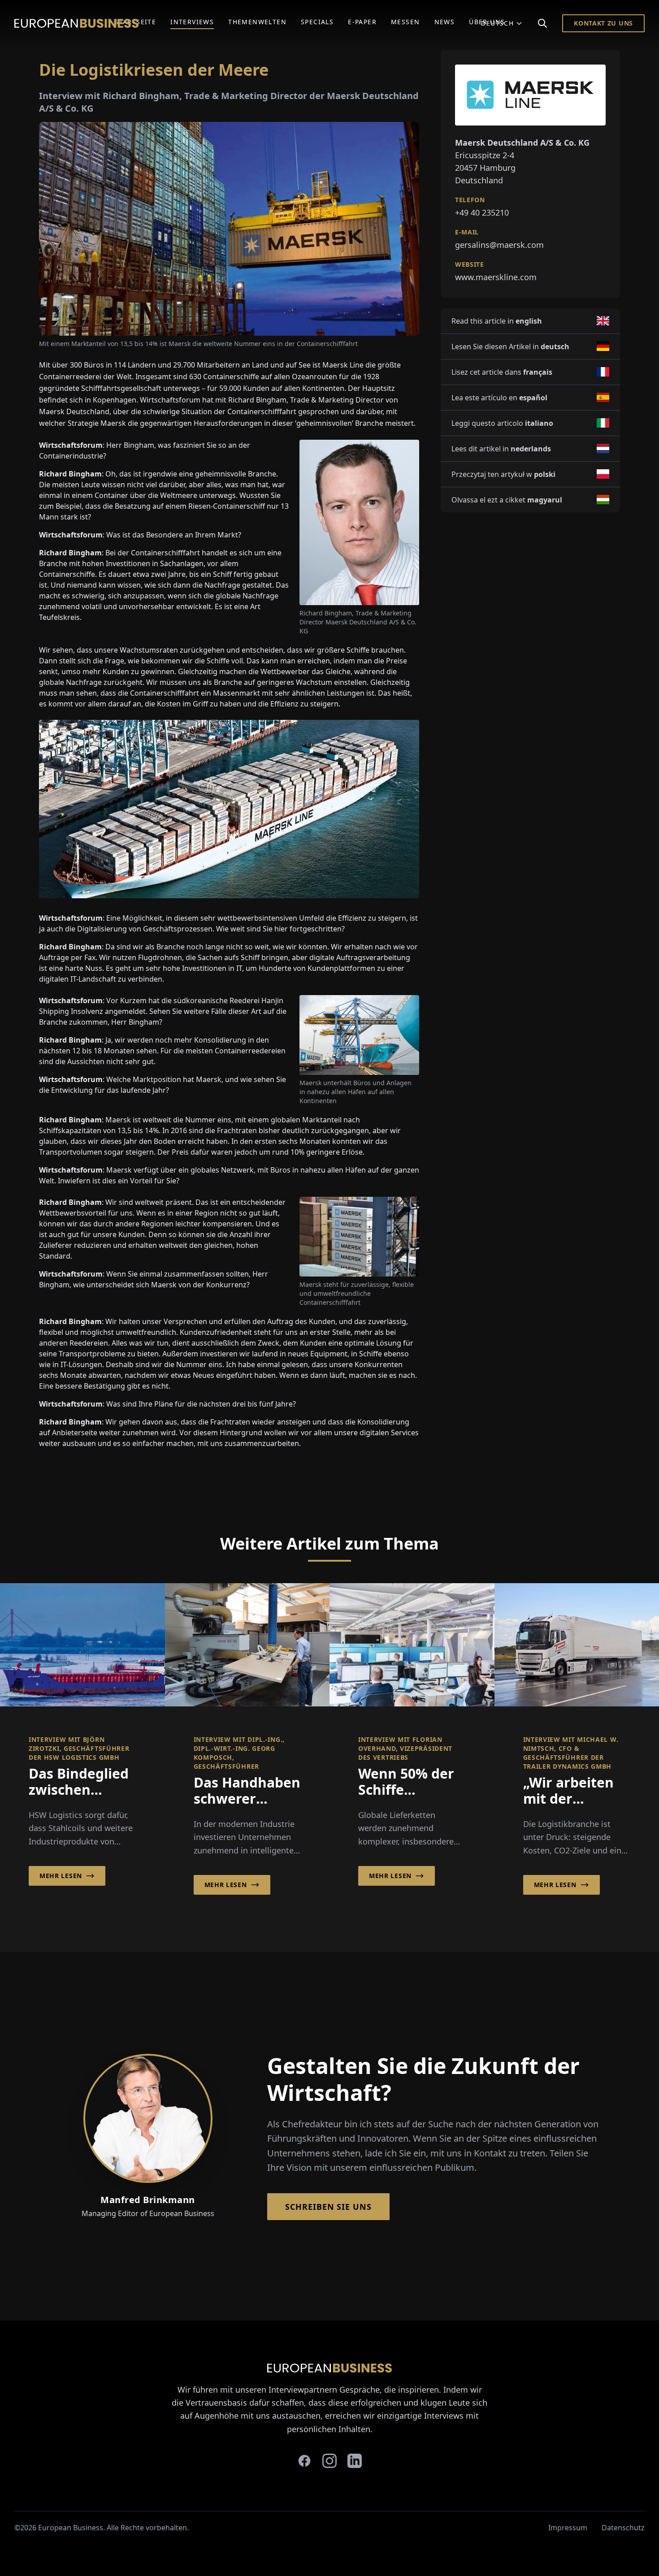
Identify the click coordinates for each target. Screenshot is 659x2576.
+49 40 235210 (482, 212)
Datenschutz (623, 2528)
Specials (317, 22)
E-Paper (362, 22)
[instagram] (329, 2461)
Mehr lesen (61, 1876)
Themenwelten (257, 22)
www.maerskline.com (496, 277)
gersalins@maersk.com (499, 245)
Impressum (568, 2528)
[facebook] (304, 2461)
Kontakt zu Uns (603, 23)
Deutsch (497, 23)
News (445, 22)
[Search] (542, 23)
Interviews (192, 22)
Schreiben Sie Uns (328, 2207)
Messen (405, 22)
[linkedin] (355, 2461)
